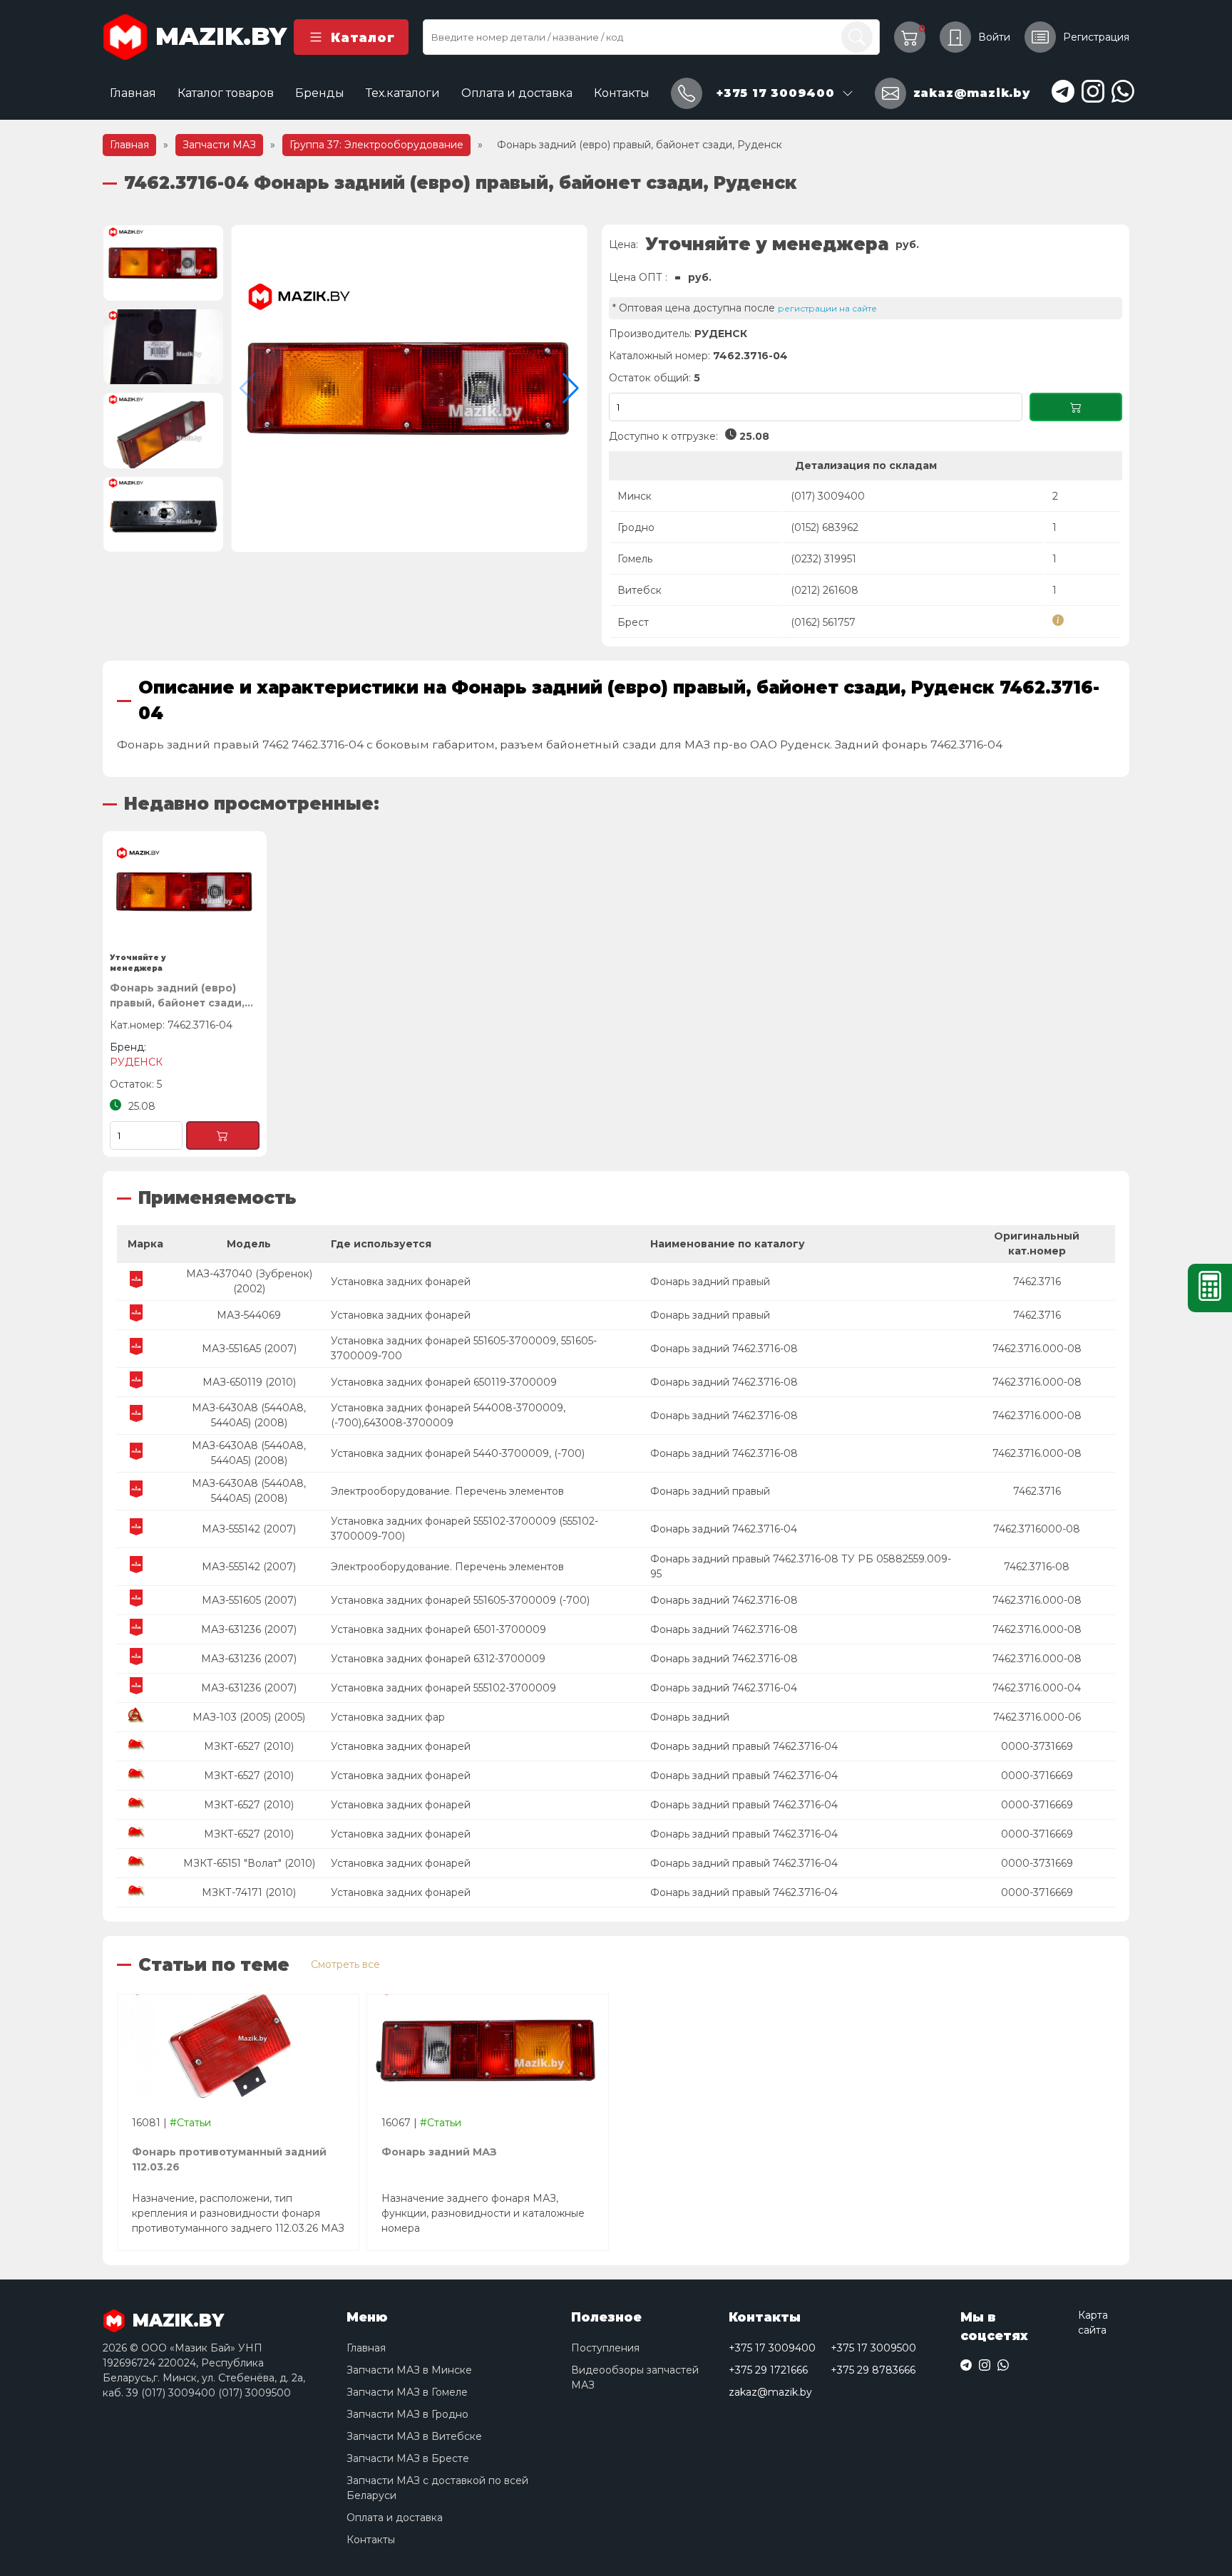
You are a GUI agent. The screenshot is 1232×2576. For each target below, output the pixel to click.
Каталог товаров (226, 93)
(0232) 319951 (823, 559)
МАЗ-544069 (249, 1315)
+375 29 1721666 (768, 2370)
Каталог (363, 37)
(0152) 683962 (825, 527)
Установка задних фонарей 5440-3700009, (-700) (458, 1453)
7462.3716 (1037, 1282)
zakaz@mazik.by (770, 2392)
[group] (409, 388)
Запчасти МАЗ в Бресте (408, 2458)
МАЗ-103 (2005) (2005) (249, 1717)
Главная (133, 93)
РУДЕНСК (721, 334)
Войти (994, 37)
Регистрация (1096, 37)
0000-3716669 (1037, 1776)
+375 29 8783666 (873, 2370)
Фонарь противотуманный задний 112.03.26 (229, 2159)
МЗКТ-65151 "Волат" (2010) (249, 1863)
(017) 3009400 (828, 496)
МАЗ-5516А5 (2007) (249, 1349)
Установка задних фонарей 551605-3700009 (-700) (460, 1600)
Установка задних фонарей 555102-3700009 (443, 1688)
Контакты (622, 93)
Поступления (605, 2348)
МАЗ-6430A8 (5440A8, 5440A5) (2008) (249, 1415)
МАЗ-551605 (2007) (249, 1600)
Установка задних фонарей (401, 1282)
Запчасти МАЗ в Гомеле (407, 2392)
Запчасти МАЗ (219, 145)
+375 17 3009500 (873, 2348)
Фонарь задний (690, 1717)
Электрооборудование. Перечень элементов (447, 1491)
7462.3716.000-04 (1037, 1688)
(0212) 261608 (825, 590)
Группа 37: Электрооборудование (376, 145)
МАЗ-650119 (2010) (249, 1382)
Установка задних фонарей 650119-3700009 (444, 1382)
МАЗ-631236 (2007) (249, 1629)
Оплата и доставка (517, 93)
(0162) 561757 (823, 622)
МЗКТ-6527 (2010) (249, 1746)
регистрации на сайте (827, 308)
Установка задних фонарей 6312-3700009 (438, 1659)
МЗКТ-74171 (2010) (249, 1892)
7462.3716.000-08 (1037, 1349)
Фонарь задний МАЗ (439, 2152)
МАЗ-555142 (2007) (249, 1529)
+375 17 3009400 (772, 2348)
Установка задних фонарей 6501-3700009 (438, 1629)
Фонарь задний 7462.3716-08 (724, 1349)
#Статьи (190, 2123)
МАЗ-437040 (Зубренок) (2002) (249, 1281)
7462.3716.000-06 (1037, 1717)
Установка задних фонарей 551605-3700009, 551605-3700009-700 (464, 1348)
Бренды (320, 93)
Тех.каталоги (403, 93)
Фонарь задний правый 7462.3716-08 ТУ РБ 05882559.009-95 (801, 1566)
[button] (571, 388)
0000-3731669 (1037, 1746)
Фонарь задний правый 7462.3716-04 (744, 1746)
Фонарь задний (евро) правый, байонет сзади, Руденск (177, 996)
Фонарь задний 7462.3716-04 (724, 1529)
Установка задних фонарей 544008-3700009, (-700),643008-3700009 (448, 1415)
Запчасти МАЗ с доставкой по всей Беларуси (437, 2488)
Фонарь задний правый (710, 1282)
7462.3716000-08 (1037, 1529)
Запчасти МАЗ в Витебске (414, 2436)
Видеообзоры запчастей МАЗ (635, 2377)
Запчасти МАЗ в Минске (409, 2370)
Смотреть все (345, 1964)
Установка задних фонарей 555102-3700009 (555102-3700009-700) (464, 1529)
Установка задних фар (388, 1717)
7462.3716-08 (1037, 1567)
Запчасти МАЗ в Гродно (407, 2414)
